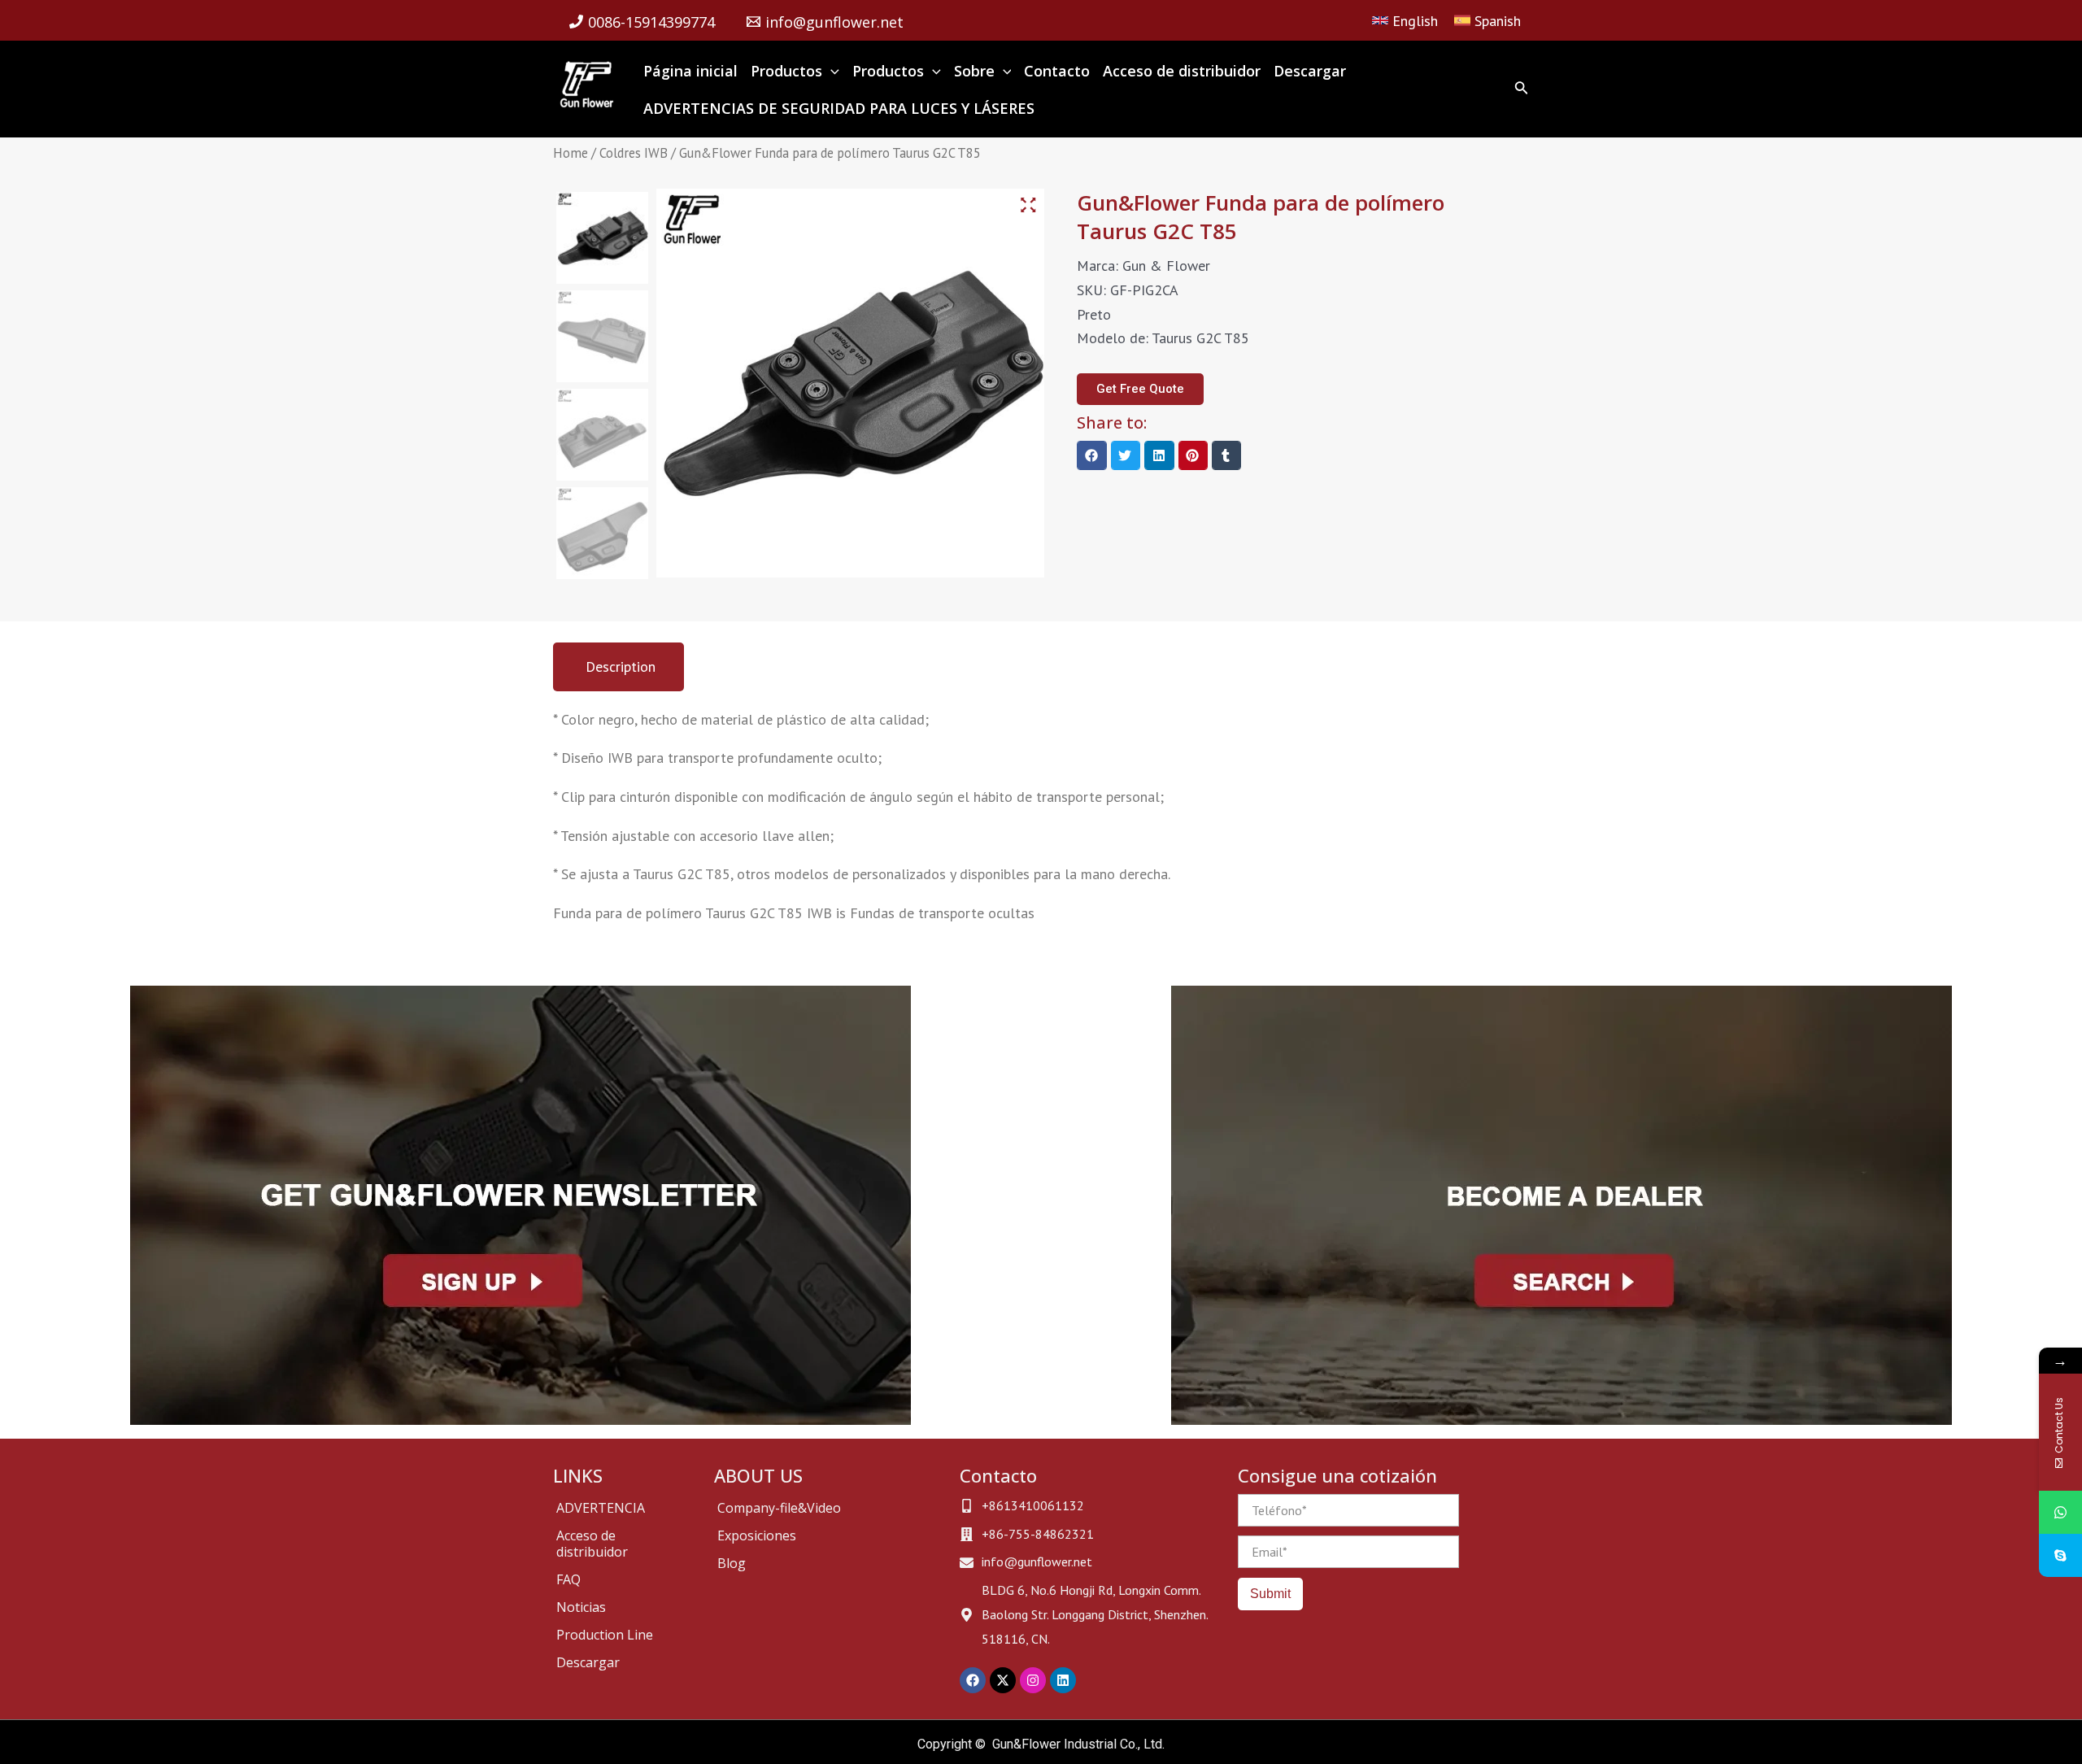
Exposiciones (757, 1535)
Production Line (605, 1635)
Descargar (588, 1662)
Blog (732, 1563)
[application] (831, 71)
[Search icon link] (1522, 91)
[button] (1091, 455)
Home (571, 153)
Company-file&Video (779, 1508)
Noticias (581, 1607)
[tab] (619, 667)
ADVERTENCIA (601, 1508)
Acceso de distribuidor (592, 1544)
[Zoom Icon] (1029, 206)
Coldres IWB (634, 153)
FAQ (568, 1579)
